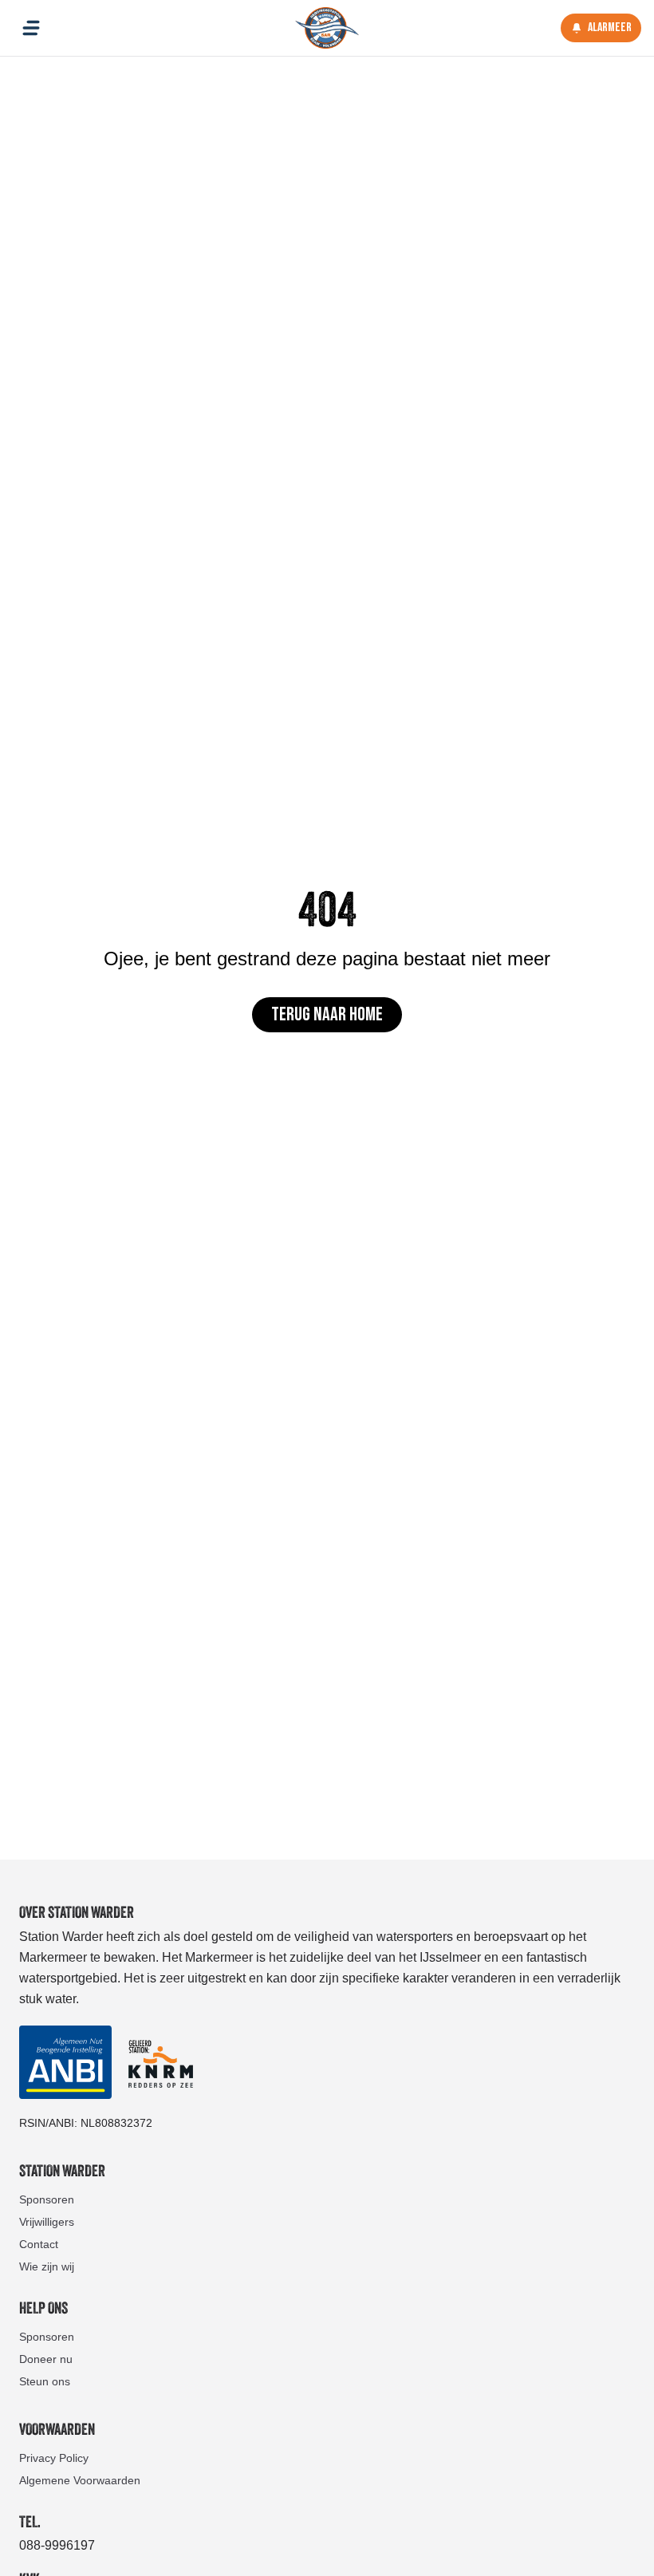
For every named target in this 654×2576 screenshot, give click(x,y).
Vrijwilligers (47, 2222)
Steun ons (45, 2381)
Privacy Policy (54, 2458)
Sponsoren (47, 2199)
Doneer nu (46, 2359)
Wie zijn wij (47, 2266)
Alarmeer (610, 28)
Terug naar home (327, 1014)
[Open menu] (31, 28)
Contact (39, 2244)
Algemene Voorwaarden (80, 2480)
